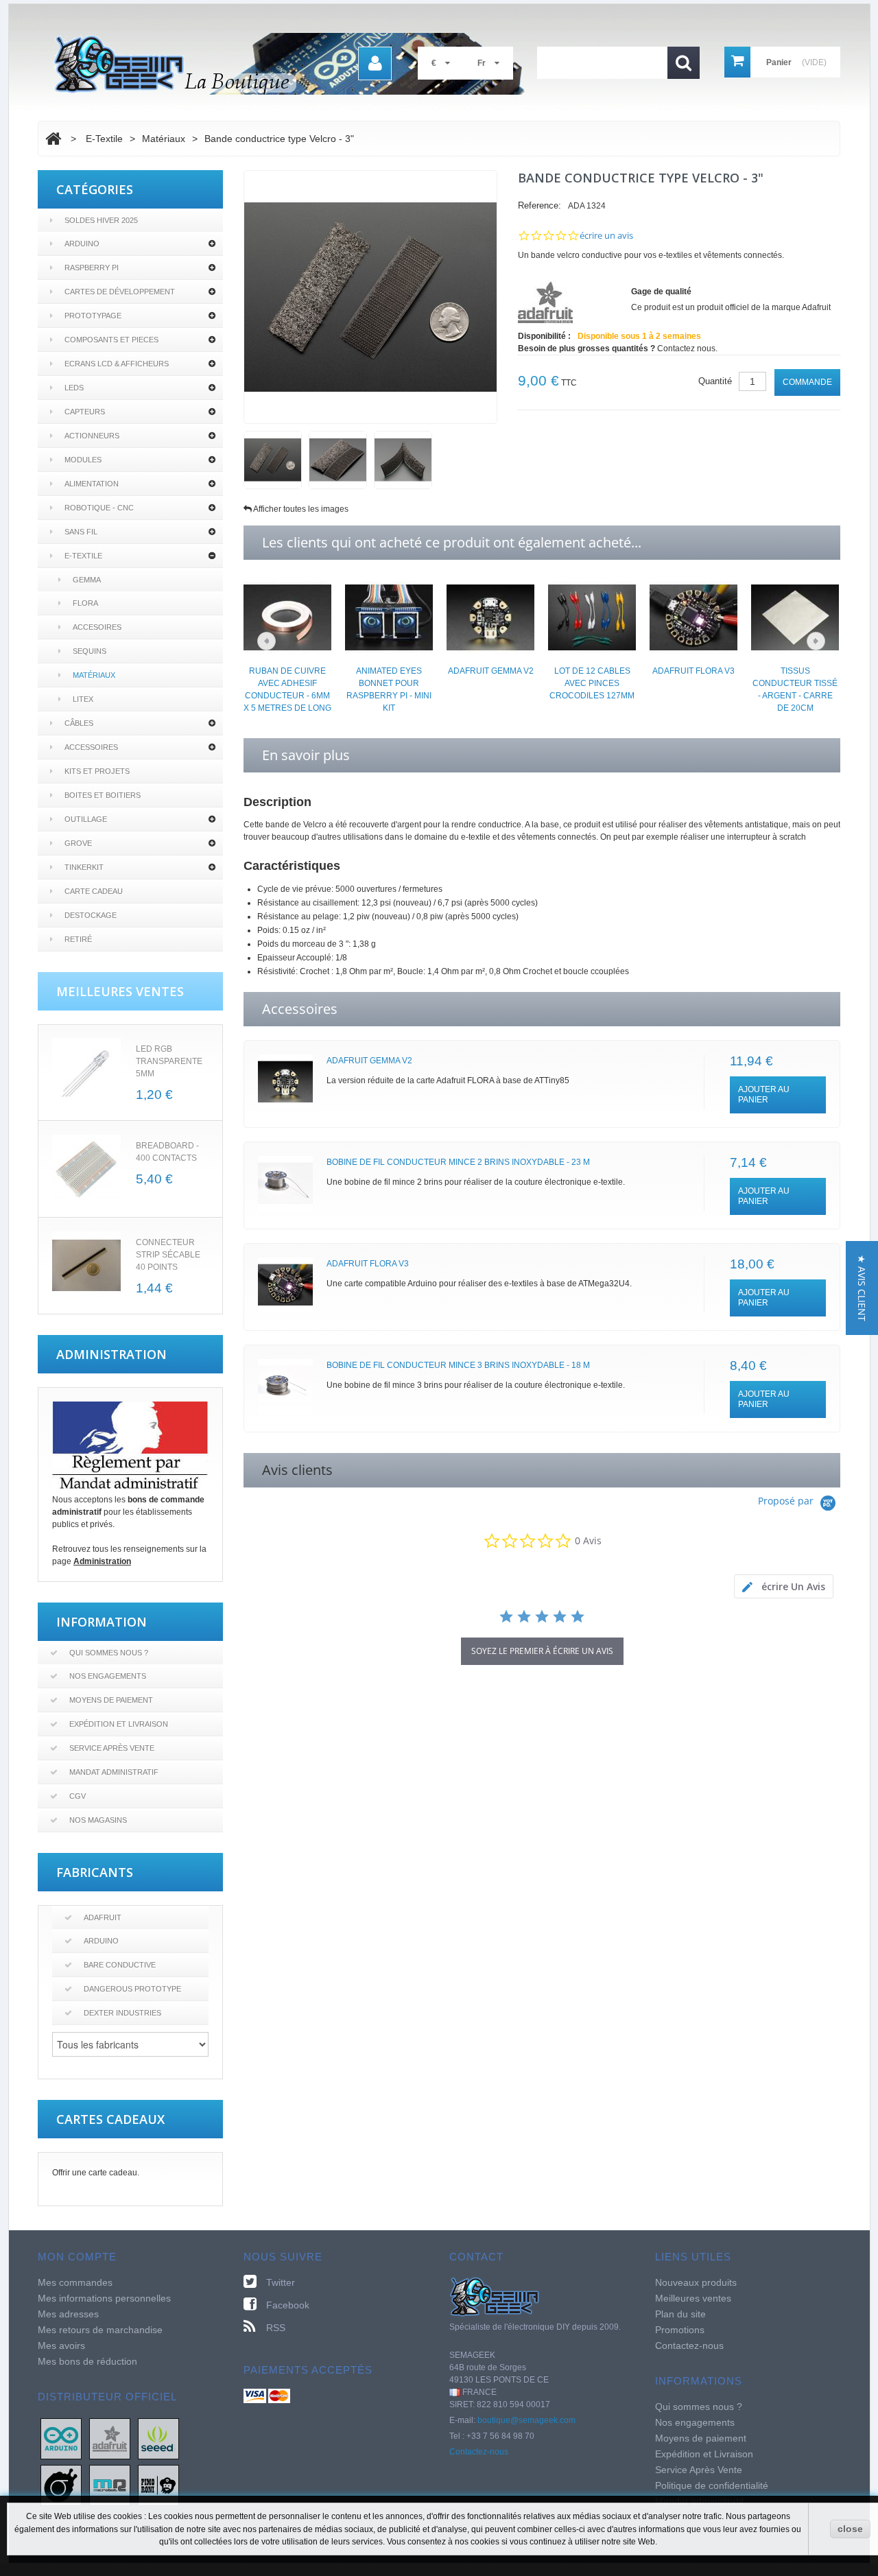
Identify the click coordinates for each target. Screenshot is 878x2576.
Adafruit (103, 1917)
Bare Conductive (120, 1965)
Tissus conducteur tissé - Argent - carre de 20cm (795, 689)
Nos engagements (108, 1676)
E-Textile (83, 556)
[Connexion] (375, 63)
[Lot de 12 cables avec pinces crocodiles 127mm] (592, 617)
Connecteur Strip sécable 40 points (168, 1255)
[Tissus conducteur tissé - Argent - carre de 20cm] (795, 617)
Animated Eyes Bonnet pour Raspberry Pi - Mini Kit (389, 689)
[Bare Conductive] (61, 2485)
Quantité (715, 381)
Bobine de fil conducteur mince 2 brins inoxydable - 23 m (458, 1162)
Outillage (86, 819)
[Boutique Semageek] (295, 64)
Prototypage (93, 316)
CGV (78, 1796)
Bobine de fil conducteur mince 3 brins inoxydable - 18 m (458, 1365)
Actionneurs (92, 436)
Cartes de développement (120, 292)
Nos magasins (98, 1820)
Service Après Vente (112, 1748)
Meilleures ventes (693, 2298)
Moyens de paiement (111, 1700)
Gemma (87, 580)
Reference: (539, 205)
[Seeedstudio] (158, 2438)
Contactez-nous (479, 2452)
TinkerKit (84, 867)
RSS (276, 2328)
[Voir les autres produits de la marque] (545, 302)
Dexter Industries (122, 2013)
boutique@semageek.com (526, 2420)
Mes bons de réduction (87, 2361)
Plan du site (680, 2314)
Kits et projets (97, 771)
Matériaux (94, 675)
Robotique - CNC (99, 508)
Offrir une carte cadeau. (96, 2173)
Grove (78, 843)
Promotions (680, 2330)
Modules (83, 460)
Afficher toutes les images (301, 509)
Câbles (79, 723)
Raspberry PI (92, 268)
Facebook (288, 2305)
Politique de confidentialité (712, 2485)
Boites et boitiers (103, 795)
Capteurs (85, 412)
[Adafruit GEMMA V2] (490, 617)
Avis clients (297, 1470)
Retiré (78, 939)
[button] (862, 1288)
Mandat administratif (114, 1772)
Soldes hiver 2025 (101, 220)
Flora (85, 603)
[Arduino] (61, 2438)
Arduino (82, 244)
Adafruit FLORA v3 (693, 671)
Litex (83, 699)
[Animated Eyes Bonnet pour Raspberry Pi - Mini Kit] (389, 617)
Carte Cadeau (94, 891)
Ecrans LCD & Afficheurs (117, 364)
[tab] (784, 1586)
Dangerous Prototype (132, 1989)
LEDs (74, 388)
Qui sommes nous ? (109, 1653)
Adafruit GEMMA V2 (491, 671)
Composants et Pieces (111, 340)
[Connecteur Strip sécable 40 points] (86, 1266)
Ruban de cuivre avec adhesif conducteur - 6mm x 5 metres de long (287, 689)
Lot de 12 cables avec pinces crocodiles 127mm (592, 683)
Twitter (281, 2282)
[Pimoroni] (158, 2485)
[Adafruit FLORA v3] (693, 617)
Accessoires (91, 747)
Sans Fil (81, 532)
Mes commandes (75, 2282)
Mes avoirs (61, 2345)
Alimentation (92, 484)
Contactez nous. (687, 348)
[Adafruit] (110, 2438)
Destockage (91, 915)
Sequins (90, 651)
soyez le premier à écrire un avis (542, 1651)
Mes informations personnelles (104, 2298)
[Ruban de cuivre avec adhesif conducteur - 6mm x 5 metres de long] (287, 617)
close (850, 2529)
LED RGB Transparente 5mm (169, 1061)
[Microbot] (110, 2485)
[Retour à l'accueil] (53, 139)
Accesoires (97, 627)
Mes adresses (68, 2314)
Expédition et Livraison (119, 1724)
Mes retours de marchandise (100, 2330)
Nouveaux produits (696, 2282)
